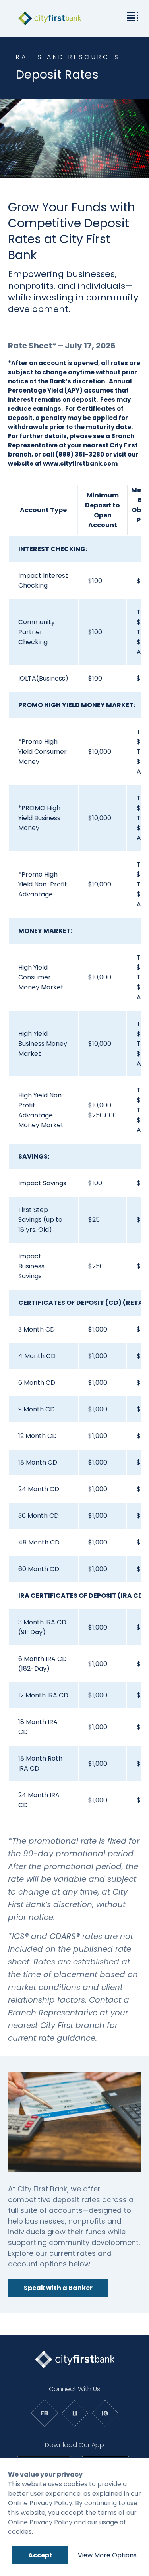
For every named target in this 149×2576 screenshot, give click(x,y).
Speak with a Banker (58, 2288)
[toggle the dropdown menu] (131, 16)
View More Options (107, 2555)
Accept (40, 2555)
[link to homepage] (50, 18)
